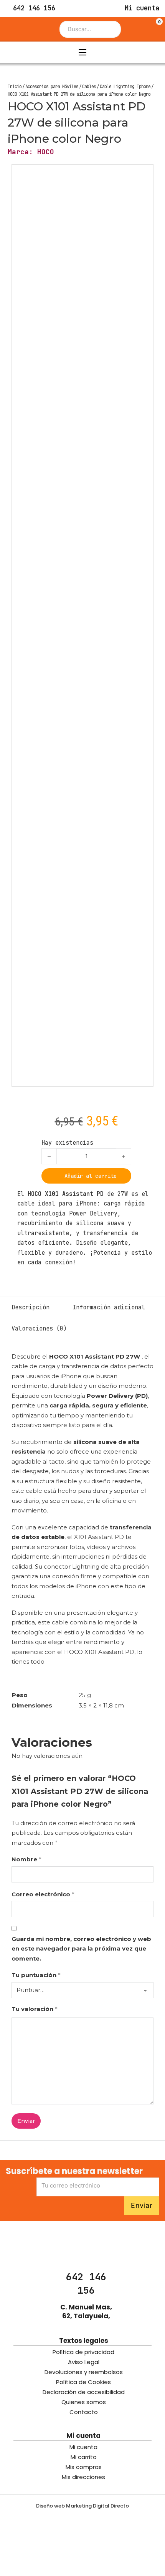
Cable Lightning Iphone (125, 87)
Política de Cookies (83, 2382)
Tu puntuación (36, 1975)
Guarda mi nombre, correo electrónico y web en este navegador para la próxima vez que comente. (81, 1949)
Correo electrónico (43, 1894)
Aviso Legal (84, 2362)
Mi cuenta (83, 2447)
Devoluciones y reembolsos (84, 2372)
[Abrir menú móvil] (82, 52)
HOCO (46, 152)
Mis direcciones (83, 2477)
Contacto (84, 2412)
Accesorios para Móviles (52, 87)
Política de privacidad (83, 2352)
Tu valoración (35, 2009)
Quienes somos (84, 2402)
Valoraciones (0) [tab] (39, 1329)
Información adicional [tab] (109, 1307)
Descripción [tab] (31, 1307)
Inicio (15, 87)
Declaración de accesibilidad (84, 2392)
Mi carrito (84, 2457)
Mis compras (84, 2467)
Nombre (26, 1859)
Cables (89, 87)
